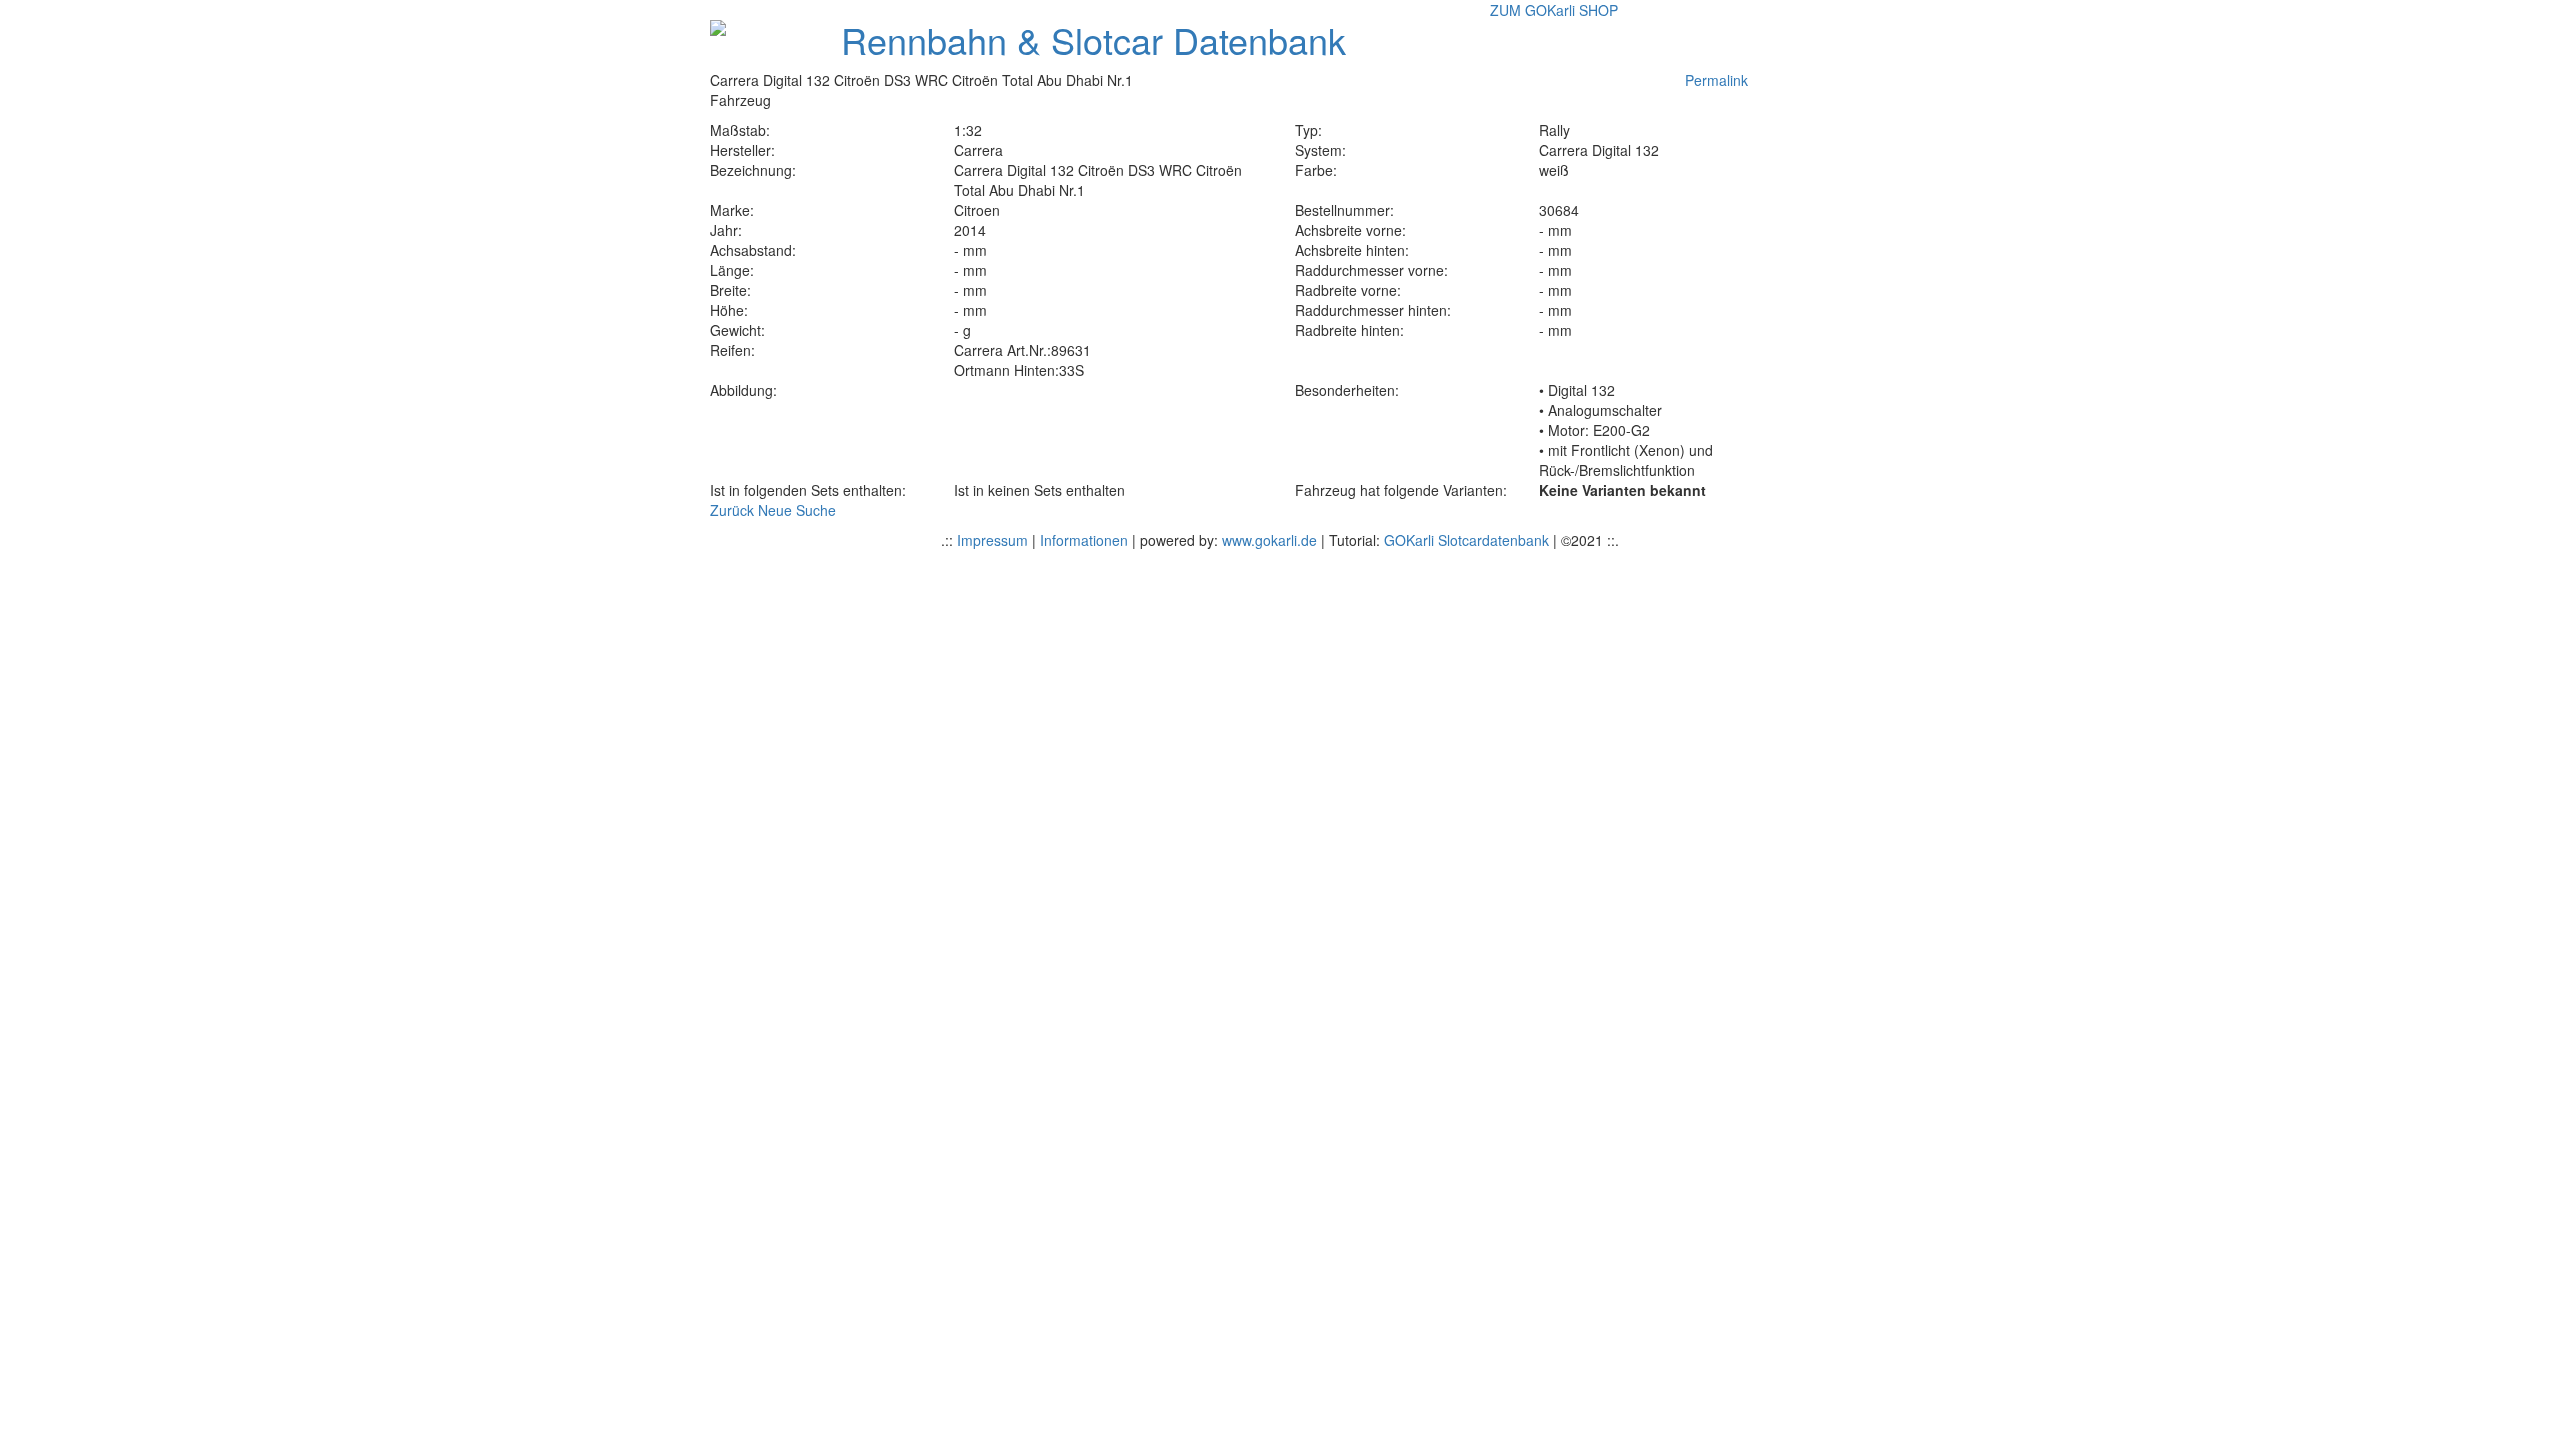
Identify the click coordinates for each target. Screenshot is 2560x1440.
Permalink (1716, 80)
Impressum (992, 540)
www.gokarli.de (1269, 540)
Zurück (732, 510)
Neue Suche (797, 510)
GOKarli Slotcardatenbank (1466, 540)
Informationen (1084, 540)
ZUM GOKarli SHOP (1554, 10)
